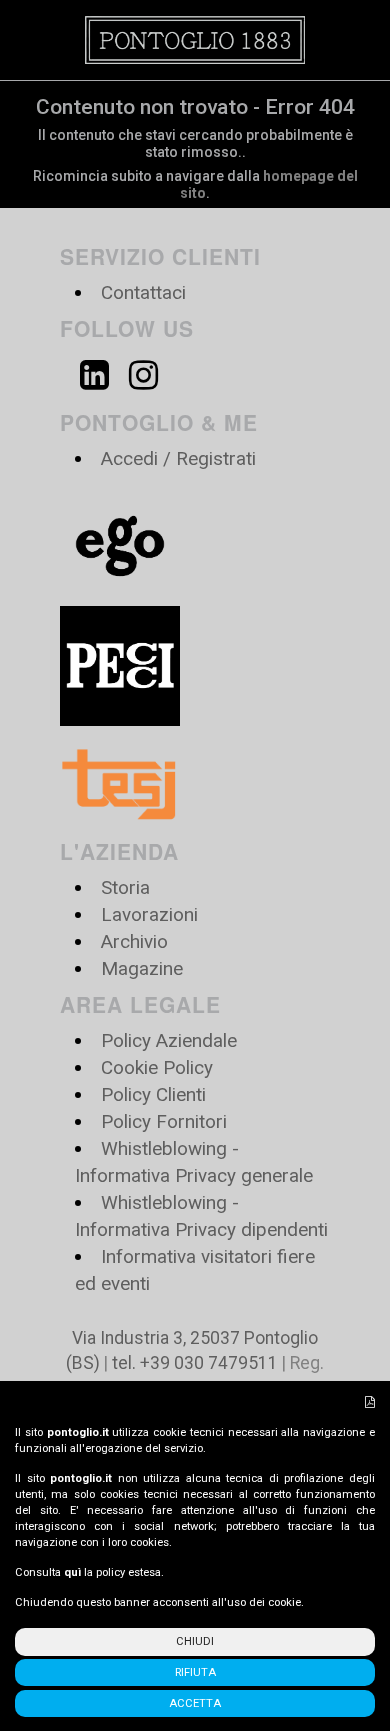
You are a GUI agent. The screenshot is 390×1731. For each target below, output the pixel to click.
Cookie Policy (157, 1067)
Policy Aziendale (169, 1040)
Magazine (142, 968)
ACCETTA (195, 1703)
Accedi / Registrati (178, 458)
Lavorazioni (149, 914)
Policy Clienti (153, 1094)
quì (72, 1572)
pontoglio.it (78, 1432)
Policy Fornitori (164, 1121)
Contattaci (143, 292)
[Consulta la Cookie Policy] (370, 1402)
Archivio (134, 941)
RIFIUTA (195, 1672)
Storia (125, 887)
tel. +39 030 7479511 (195, 1363)
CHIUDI (195, 1641)
